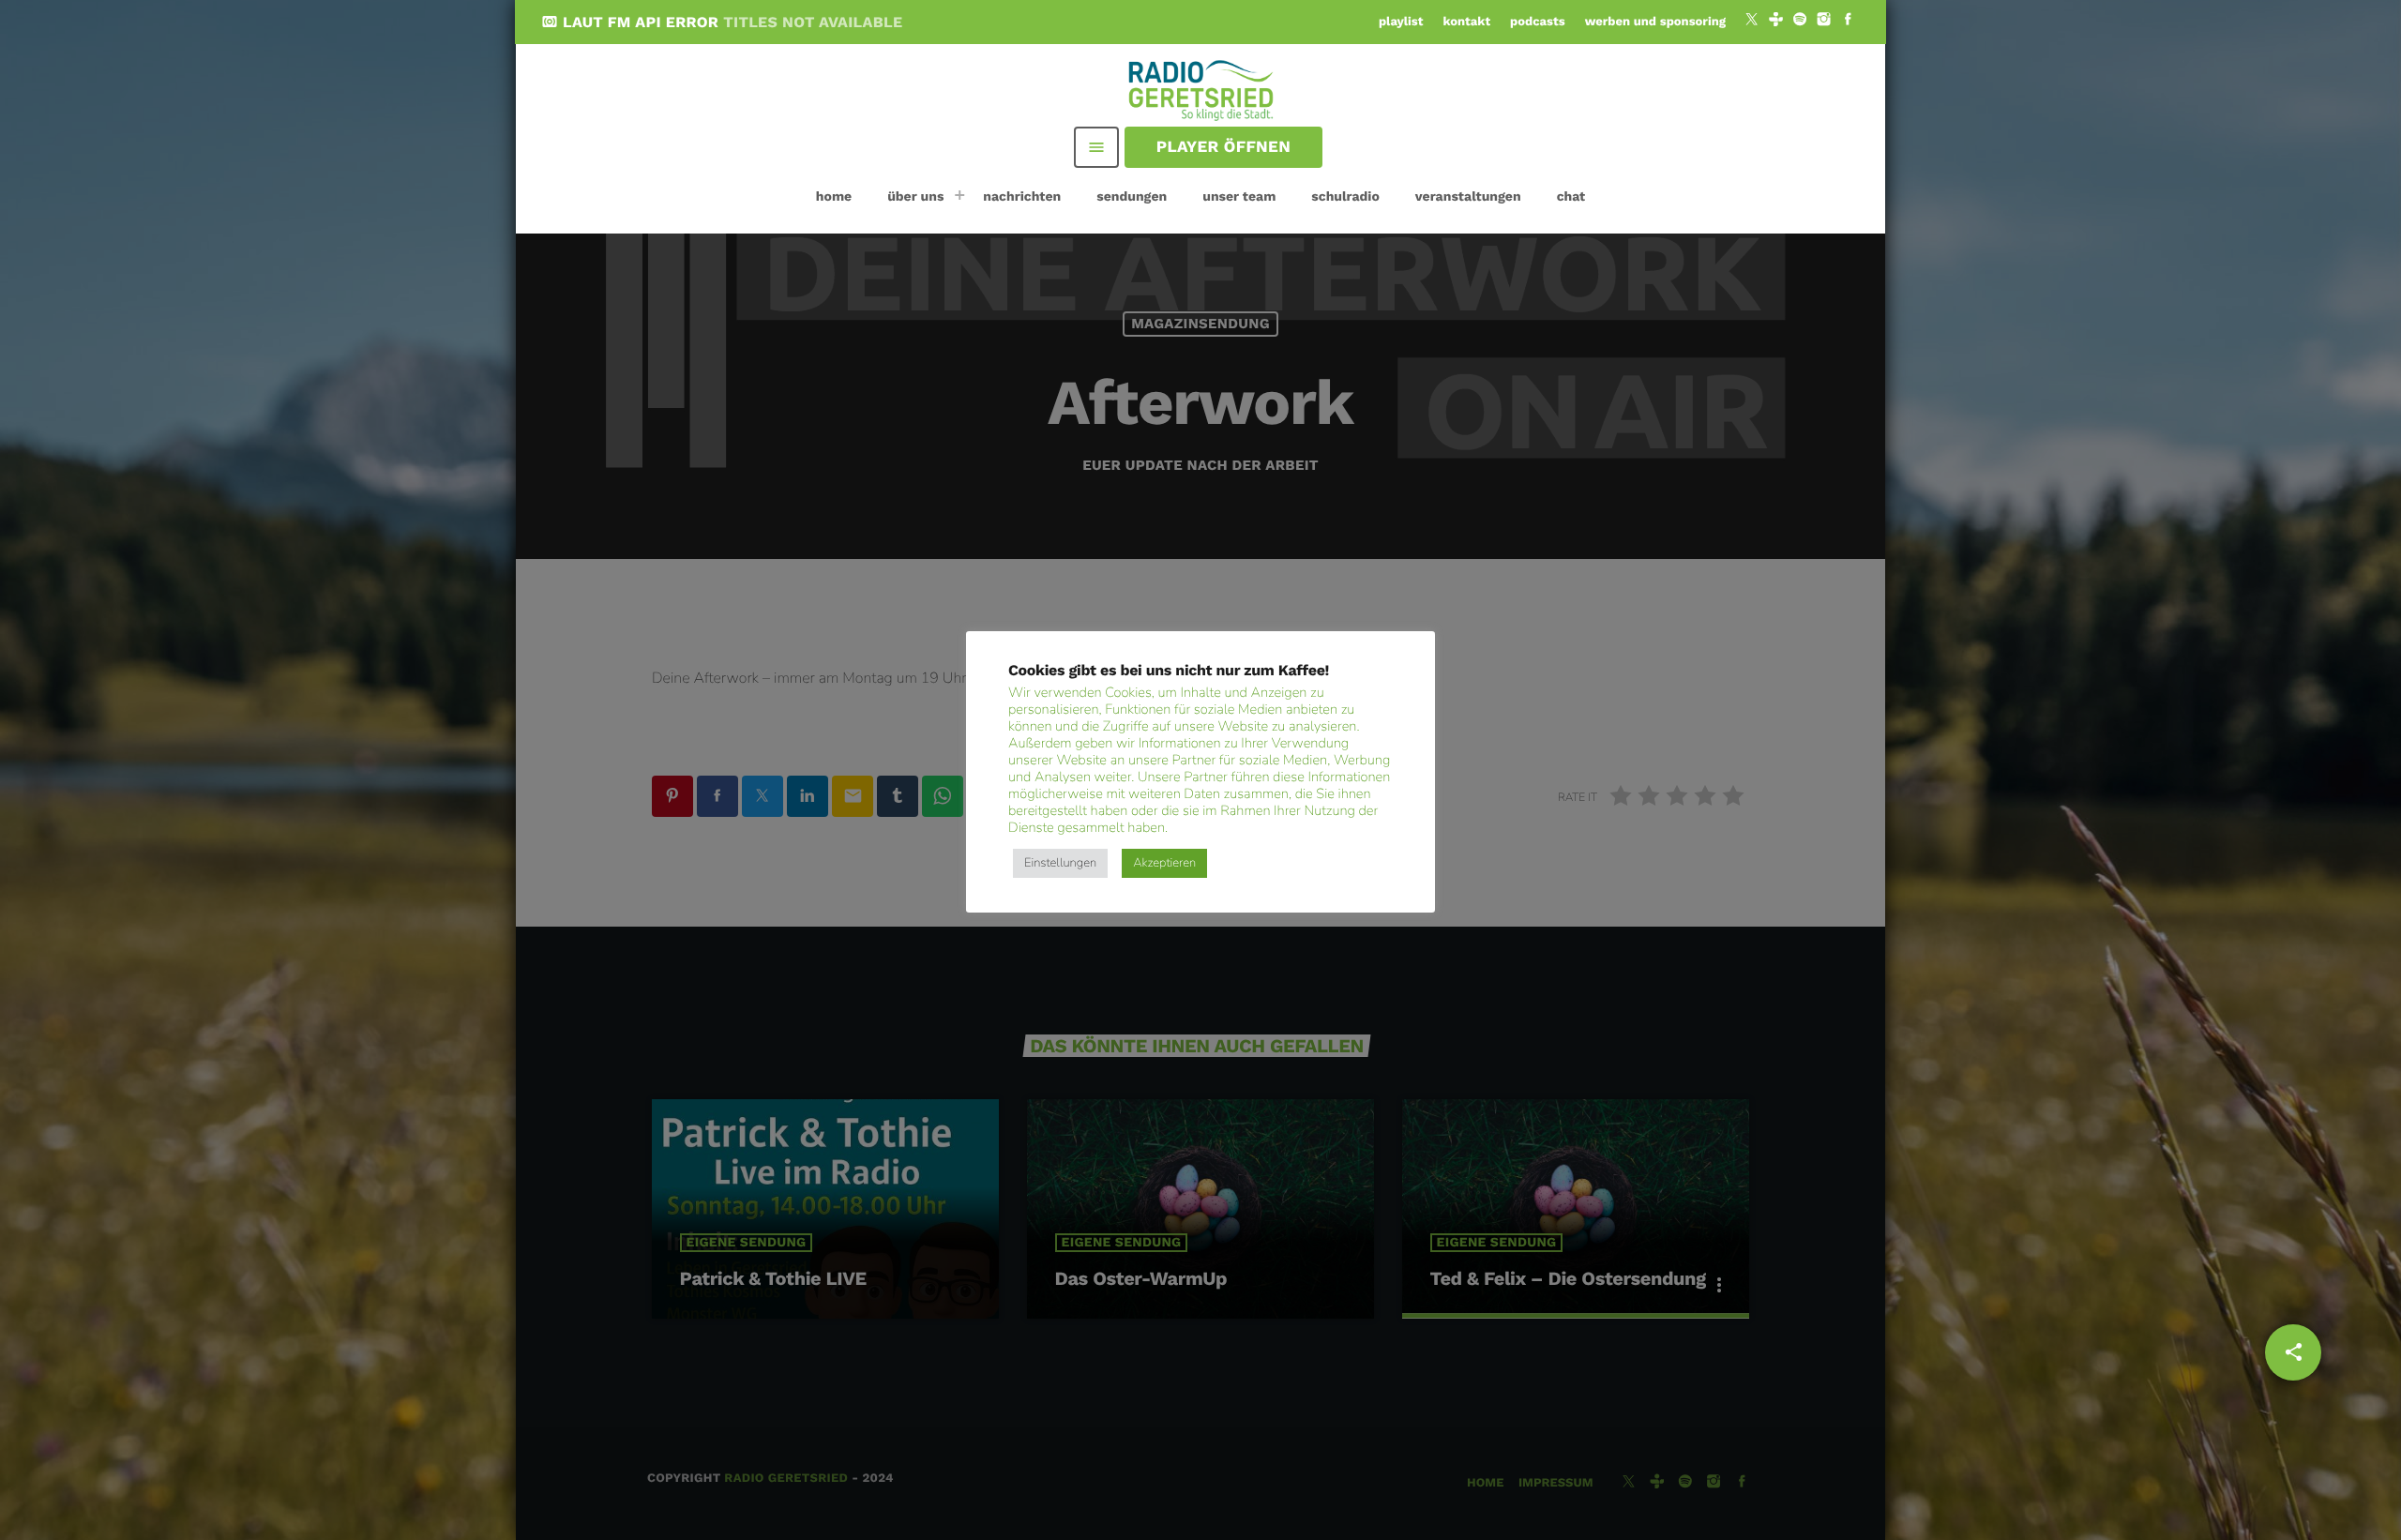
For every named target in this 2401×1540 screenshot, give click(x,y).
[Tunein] (1776, 22)
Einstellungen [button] (1060, 863)
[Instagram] (1824, 22)
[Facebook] (1848, 22)
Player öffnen (1223, 147)
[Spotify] (1800, 22)
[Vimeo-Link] (1202, 89)
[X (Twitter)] (1752, 22)
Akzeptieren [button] (1164, 863)
